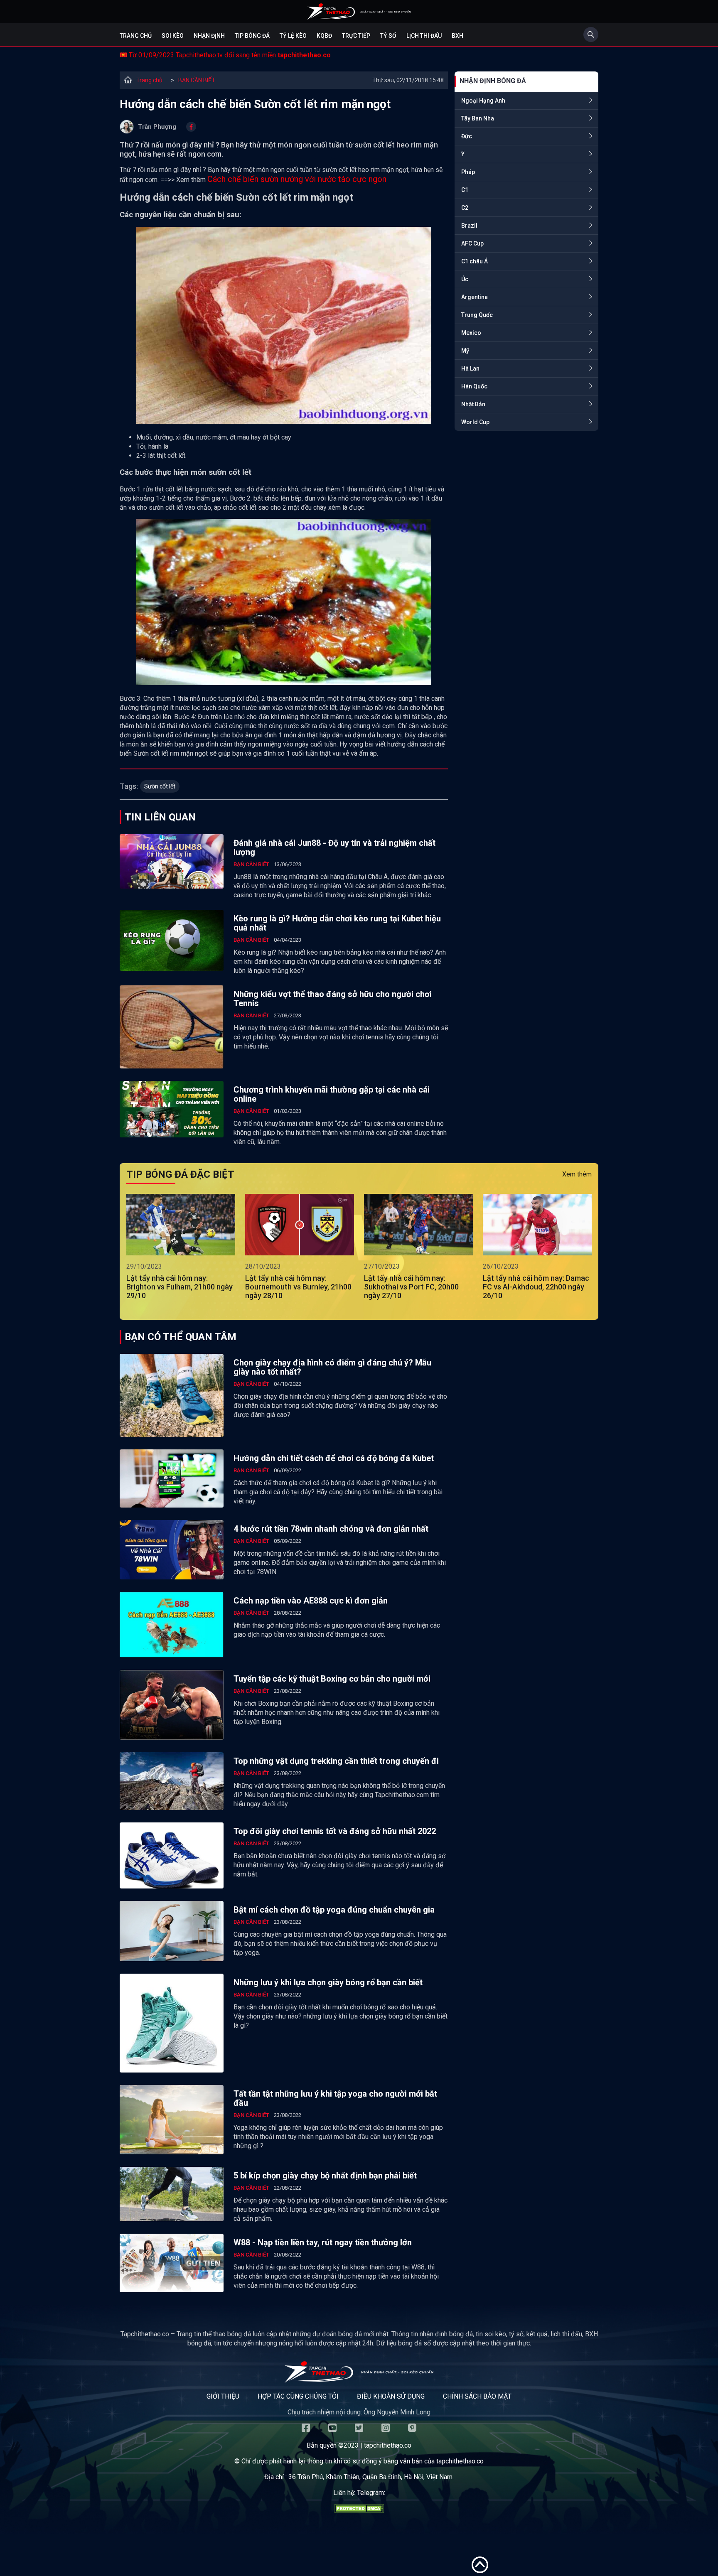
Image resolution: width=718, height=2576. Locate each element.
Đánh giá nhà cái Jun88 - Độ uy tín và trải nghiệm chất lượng (334, 847)
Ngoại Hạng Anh (483, 101)
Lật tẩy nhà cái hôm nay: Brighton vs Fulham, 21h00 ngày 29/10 (179, 1287)
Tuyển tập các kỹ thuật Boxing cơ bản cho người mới (332, 1679)
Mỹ (465, 351)
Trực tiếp (356, 36)
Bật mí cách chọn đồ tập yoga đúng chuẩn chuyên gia (334, 1910)
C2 (465, 208)
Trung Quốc (477, 315)
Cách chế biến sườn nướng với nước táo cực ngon (297, 179)
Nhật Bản (473, 404)
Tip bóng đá (252, 36)
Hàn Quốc (474, 386)
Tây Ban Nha (478, 118)
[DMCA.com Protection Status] (359, 2511)
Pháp (468, 172)
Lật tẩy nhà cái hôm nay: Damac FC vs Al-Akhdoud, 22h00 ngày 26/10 (536, 1287)
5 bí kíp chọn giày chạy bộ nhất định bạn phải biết (325, 2176)
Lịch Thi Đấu (424, 36)
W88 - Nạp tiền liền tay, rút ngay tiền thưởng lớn (323, 2242)
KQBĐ (324, 36)
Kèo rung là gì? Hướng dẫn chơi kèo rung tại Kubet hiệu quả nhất (337, 923)
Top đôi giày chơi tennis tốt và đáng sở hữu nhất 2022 (335, 1831)
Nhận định (209, 36)
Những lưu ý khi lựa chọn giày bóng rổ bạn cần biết (328, 1982)
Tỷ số (388, 36)
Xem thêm (577, 1174)
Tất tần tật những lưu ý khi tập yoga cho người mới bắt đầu (335, 2098)
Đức (467, 136)
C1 (465, 190)
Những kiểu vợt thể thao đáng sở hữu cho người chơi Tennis (333, 999)
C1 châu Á (475, 261)
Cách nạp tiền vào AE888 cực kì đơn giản (311, 1601)
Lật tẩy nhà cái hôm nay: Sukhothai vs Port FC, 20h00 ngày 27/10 (411, 1287)
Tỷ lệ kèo (293, 36)
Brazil (469, 226)
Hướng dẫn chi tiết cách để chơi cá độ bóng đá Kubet (334, 1458)
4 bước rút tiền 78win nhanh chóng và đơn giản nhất (331, 1529)
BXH (457, 36)
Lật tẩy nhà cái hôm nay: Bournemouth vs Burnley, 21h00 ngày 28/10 (298, 1287)
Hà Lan (470, 368)
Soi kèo (173, 36)
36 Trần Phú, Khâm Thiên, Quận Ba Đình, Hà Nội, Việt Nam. (371, 2477)
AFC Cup (472, 243)
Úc (465, 279)
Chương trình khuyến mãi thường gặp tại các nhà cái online (332, 1094)
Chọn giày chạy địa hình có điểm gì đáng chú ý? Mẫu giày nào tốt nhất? (332, 1367)
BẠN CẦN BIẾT (197, 80)
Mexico (471, 333)
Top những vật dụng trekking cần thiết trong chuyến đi (336, 1761)
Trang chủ (136, 36)
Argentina (475, 297)
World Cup (475, 422)
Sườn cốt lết (160, 786)
